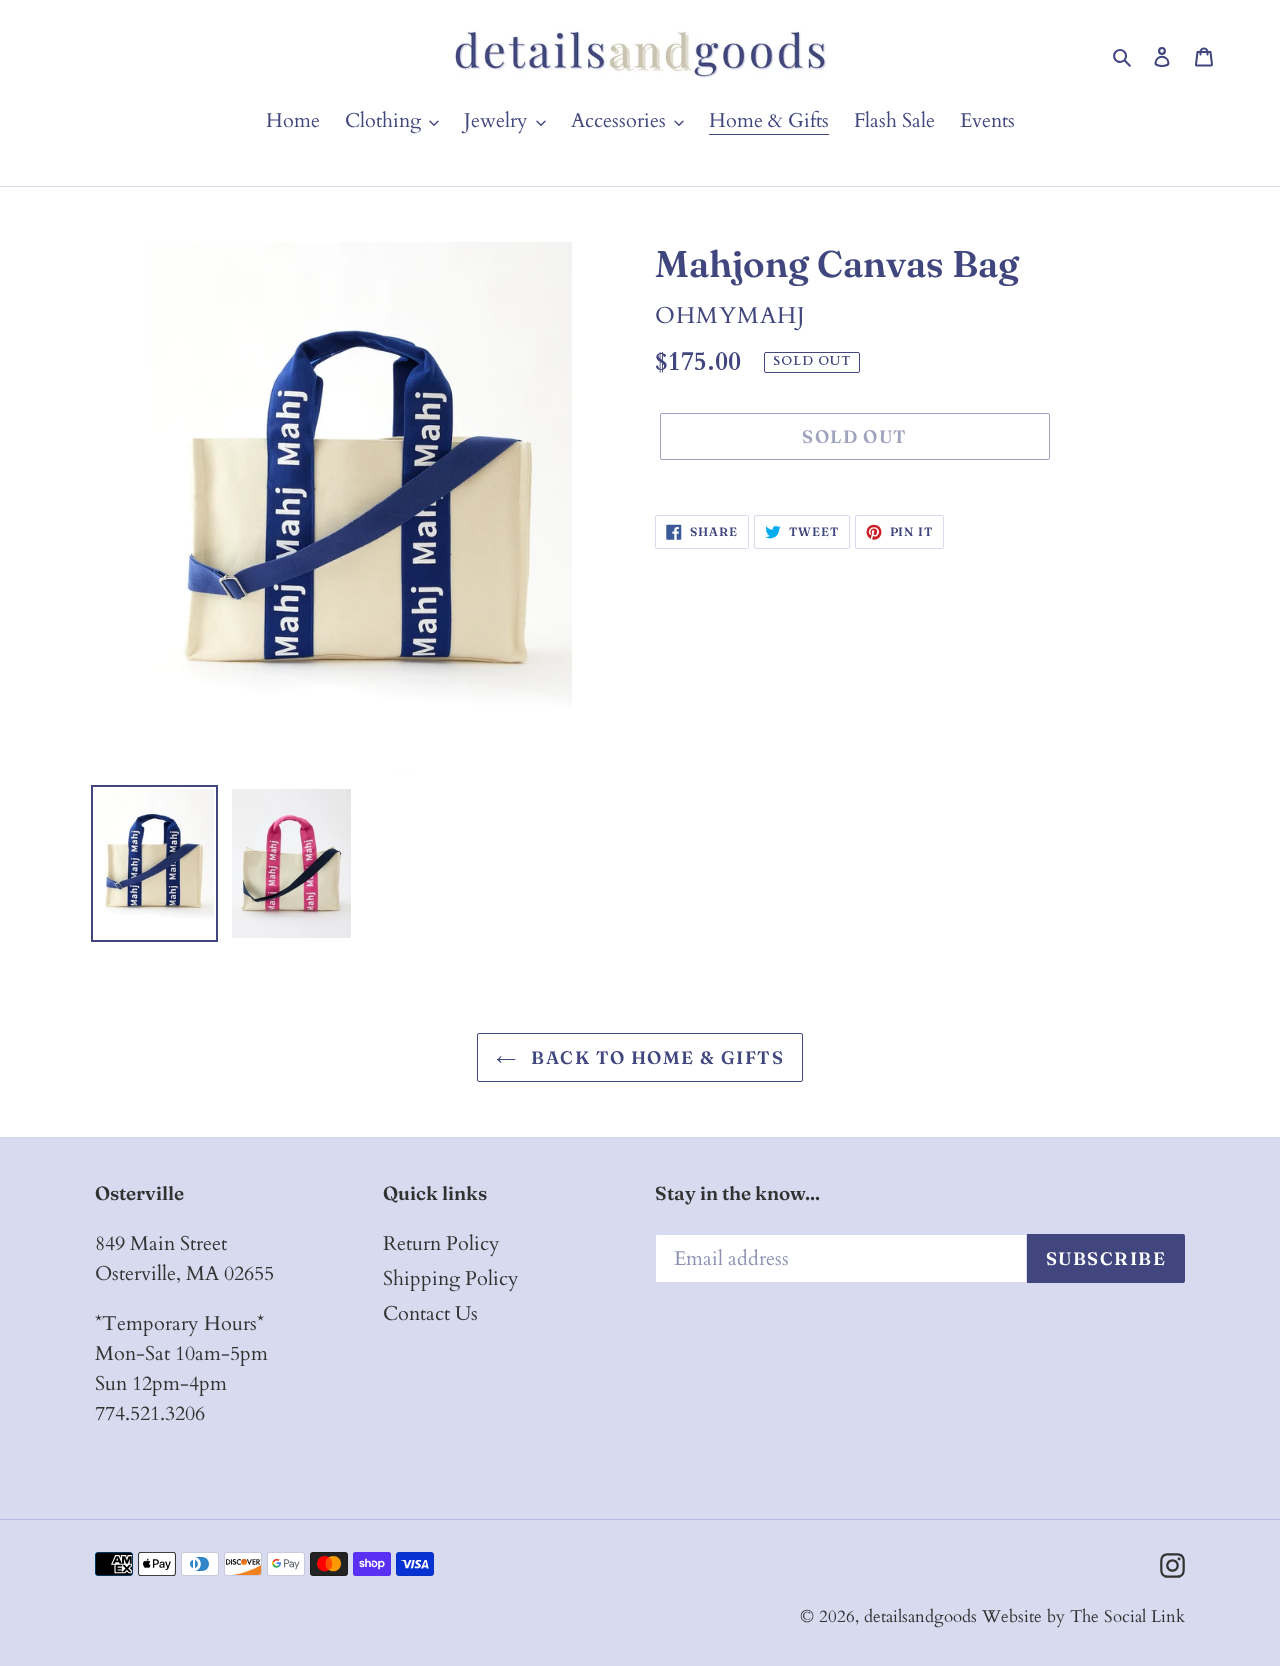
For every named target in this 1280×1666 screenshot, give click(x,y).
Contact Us (430, 1313)
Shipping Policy (451, 1278)
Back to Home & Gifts (655, 1057)
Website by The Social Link (1083, 1616)
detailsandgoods (920, 1616)
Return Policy (441, 1243)
